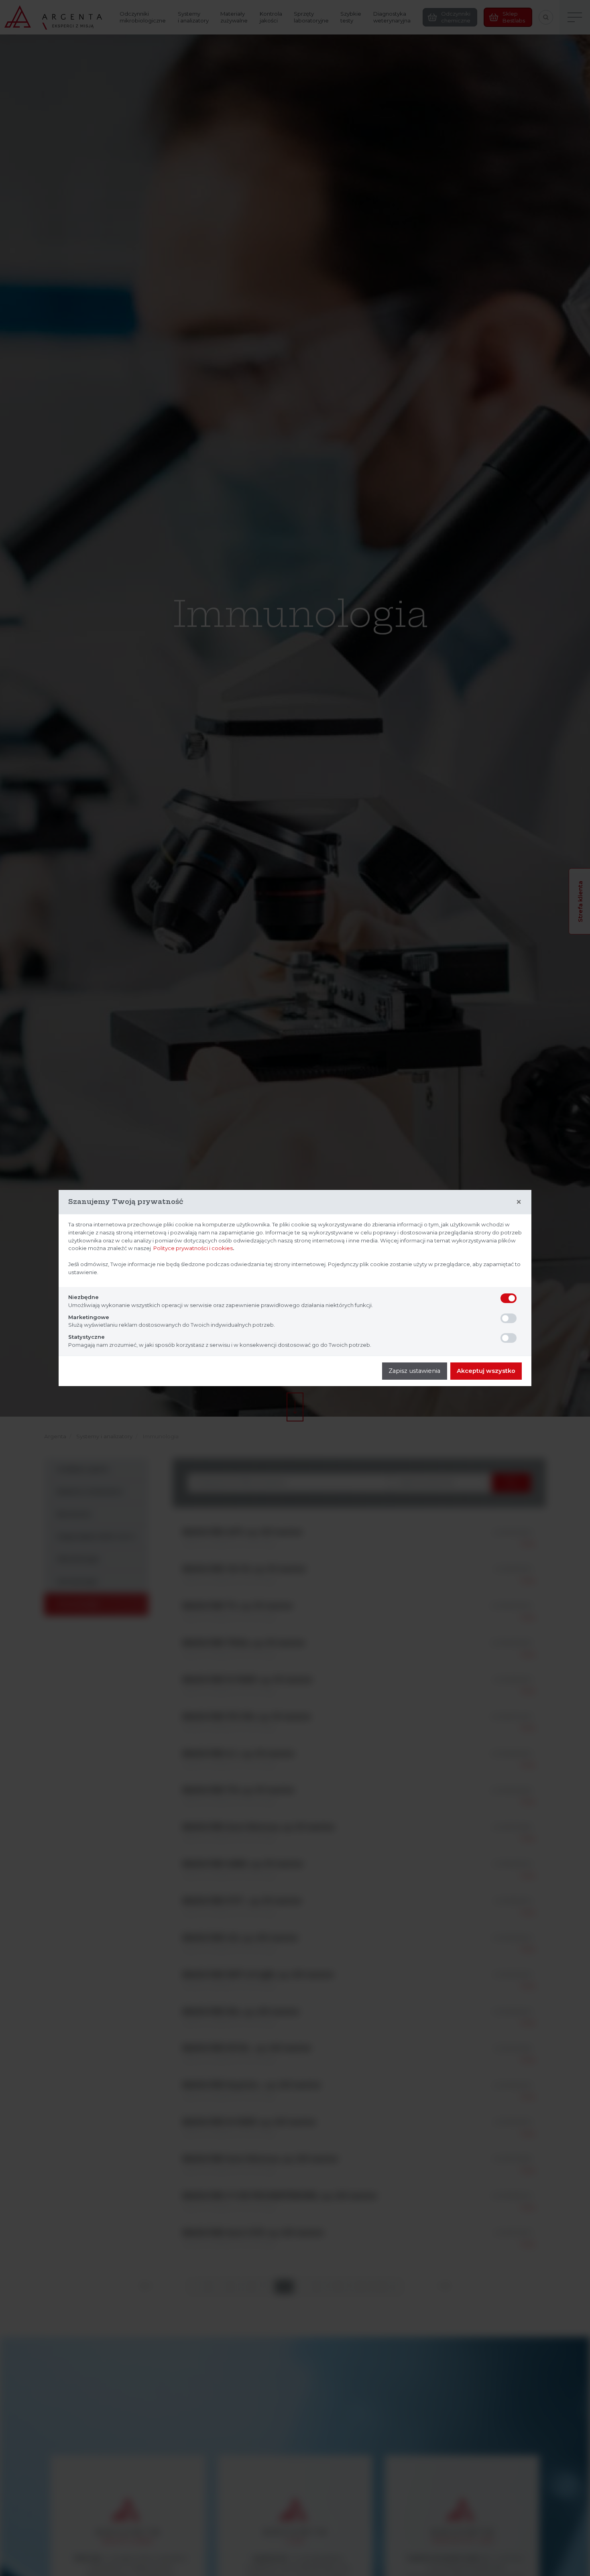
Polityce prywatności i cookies (193, 1248)
